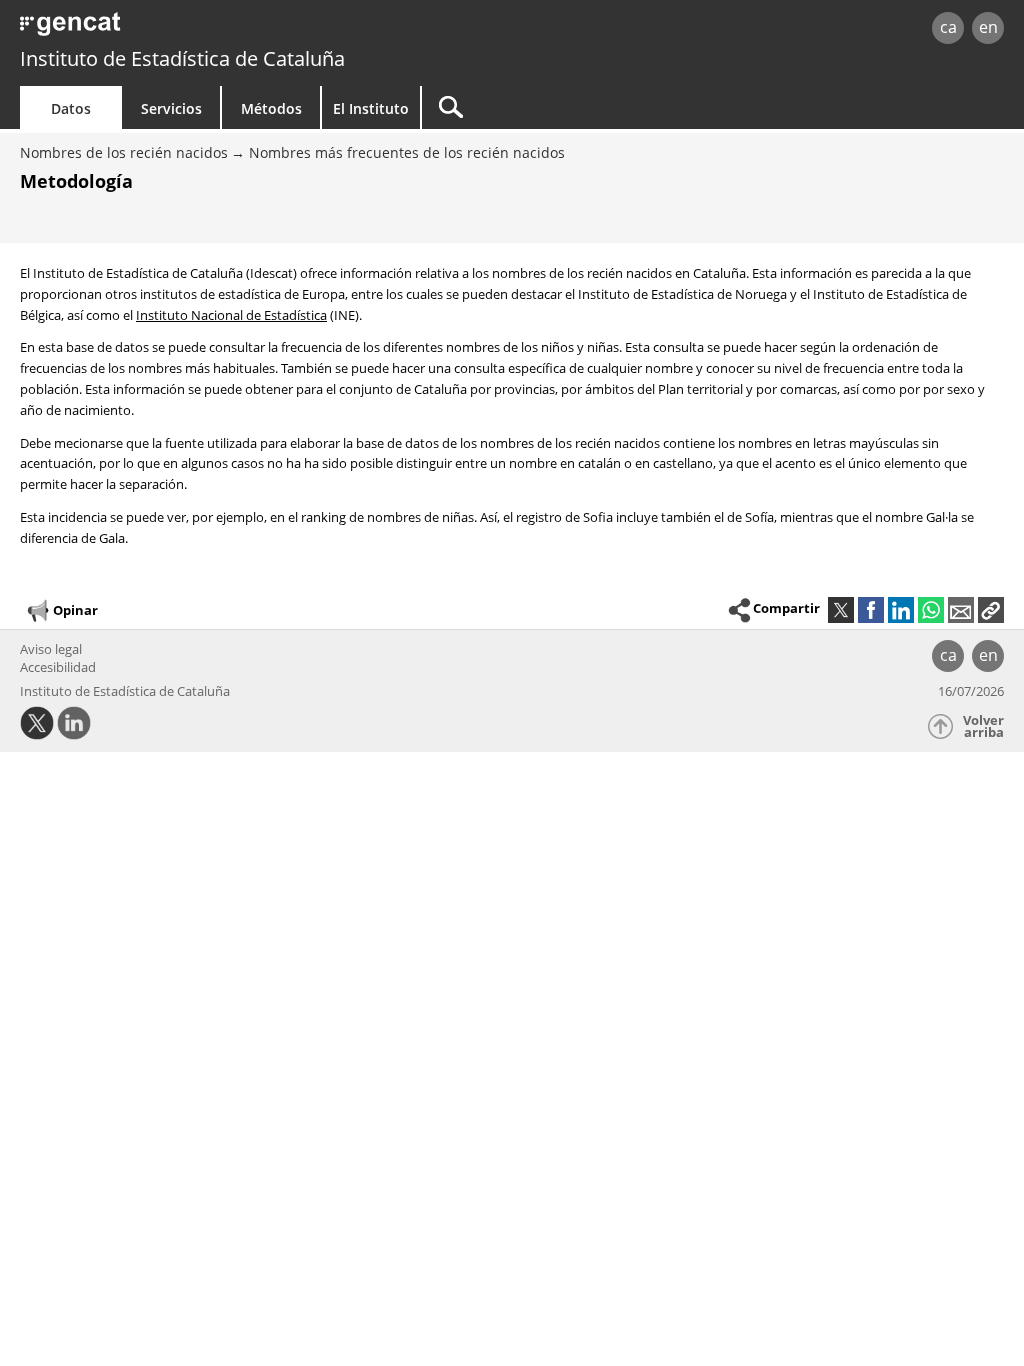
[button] (991, 610)
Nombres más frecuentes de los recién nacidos (407, 152)
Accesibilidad (58, 667)
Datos (71, 108)
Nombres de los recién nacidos (124, 152)
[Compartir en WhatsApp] (931, 610)
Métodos (271, 108)
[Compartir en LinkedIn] (901, 610)
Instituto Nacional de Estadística (231, 315)
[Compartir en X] (841, 610)
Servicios (171, 108)
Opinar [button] (75, 609)
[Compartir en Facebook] (871, 610)
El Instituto (371, 108)
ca (948, 27)
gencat (217, 29)
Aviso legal (51, 649)
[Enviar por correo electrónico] (961, 610)
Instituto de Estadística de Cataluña (182, 58)
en (988, 27)
